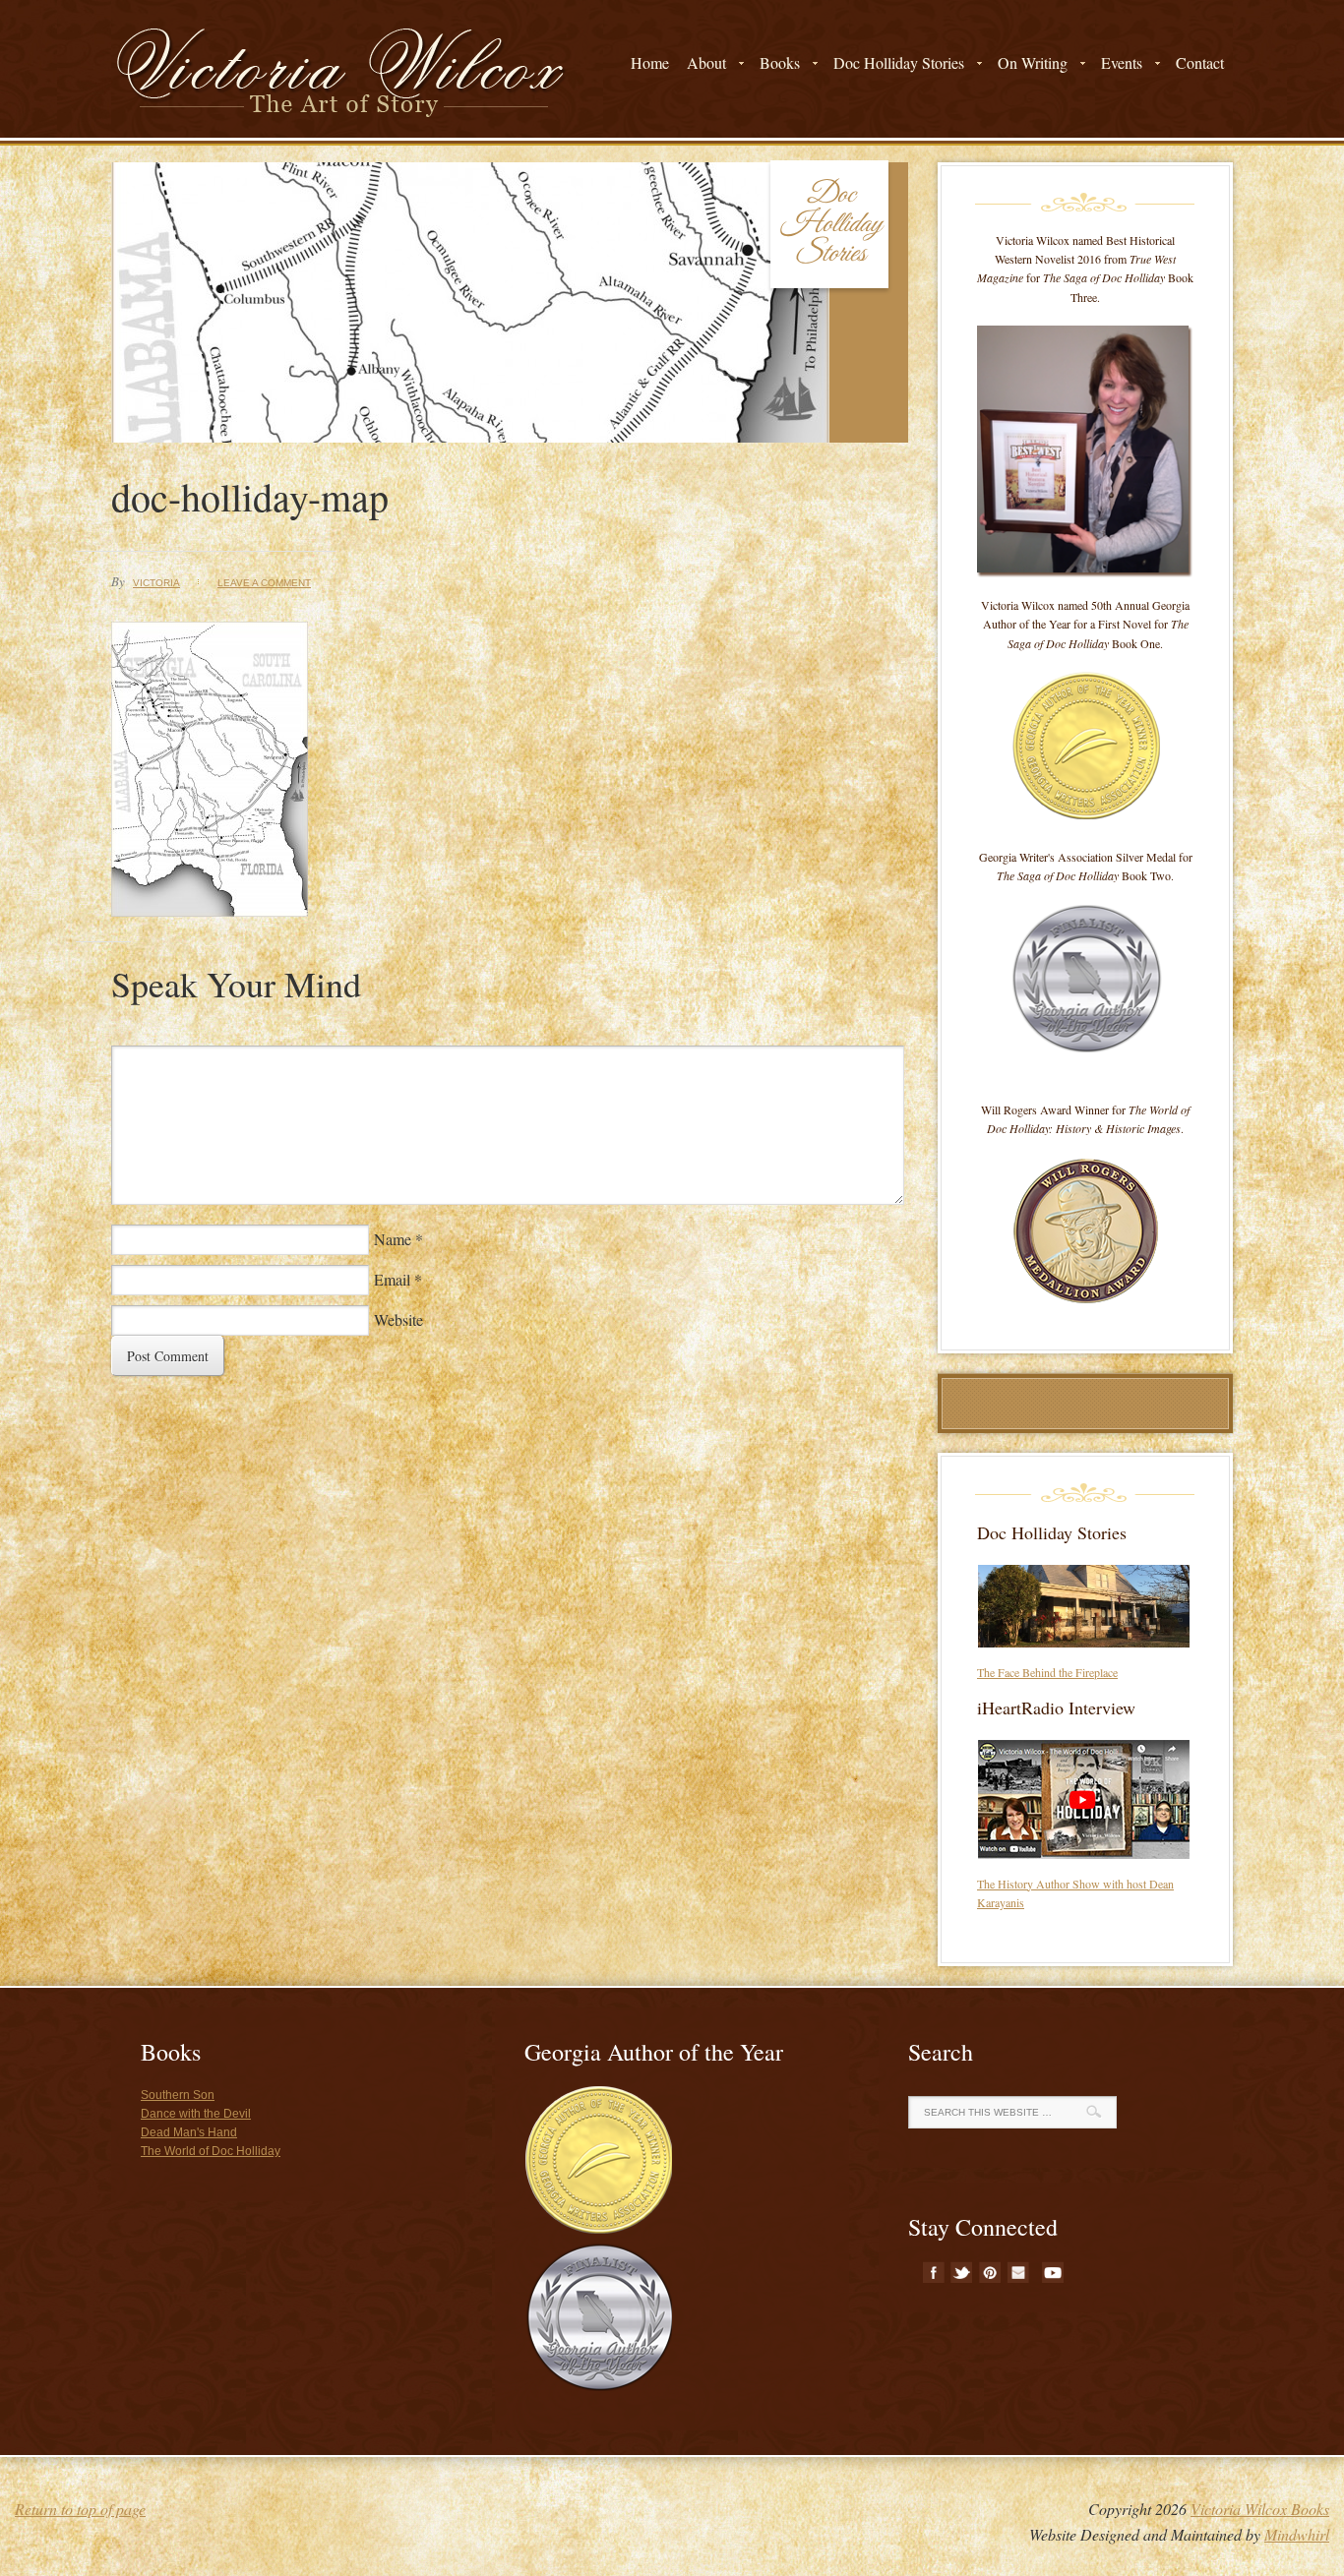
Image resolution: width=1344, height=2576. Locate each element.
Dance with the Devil (196, 2114)
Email (392, 1279)
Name (393, 1239)
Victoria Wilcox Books (1260, 2509)
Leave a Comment (264, 583)
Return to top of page (80, 2509)
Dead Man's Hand (189, 2132)
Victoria (156, 583)
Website (398, 1319)
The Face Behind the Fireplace (1047, 1672)
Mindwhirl (1297, 2534)
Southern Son (178, 2095)
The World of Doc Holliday (211, 2151)
